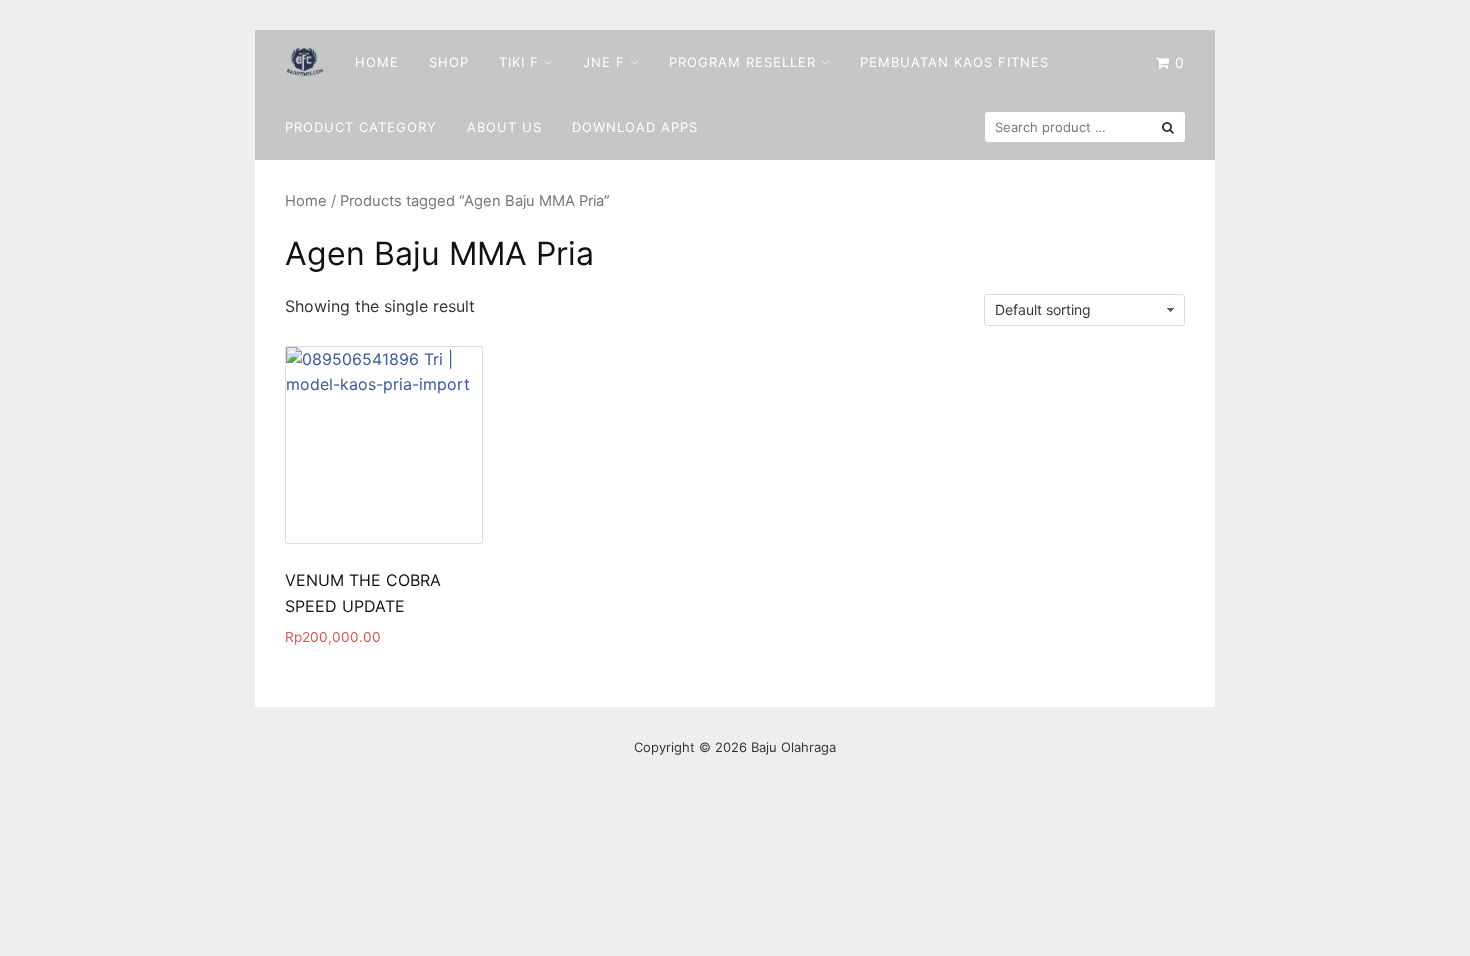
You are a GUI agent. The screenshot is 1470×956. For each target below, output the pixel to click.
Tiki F (519, 62)
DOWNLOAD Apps (635, 127)
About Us (504, 127)
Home (377, 62)
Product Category (361, 127)
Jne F (604, 62)
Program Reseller (742, 62)
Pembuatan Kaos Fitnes (954, 62)
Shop (449, 62)
